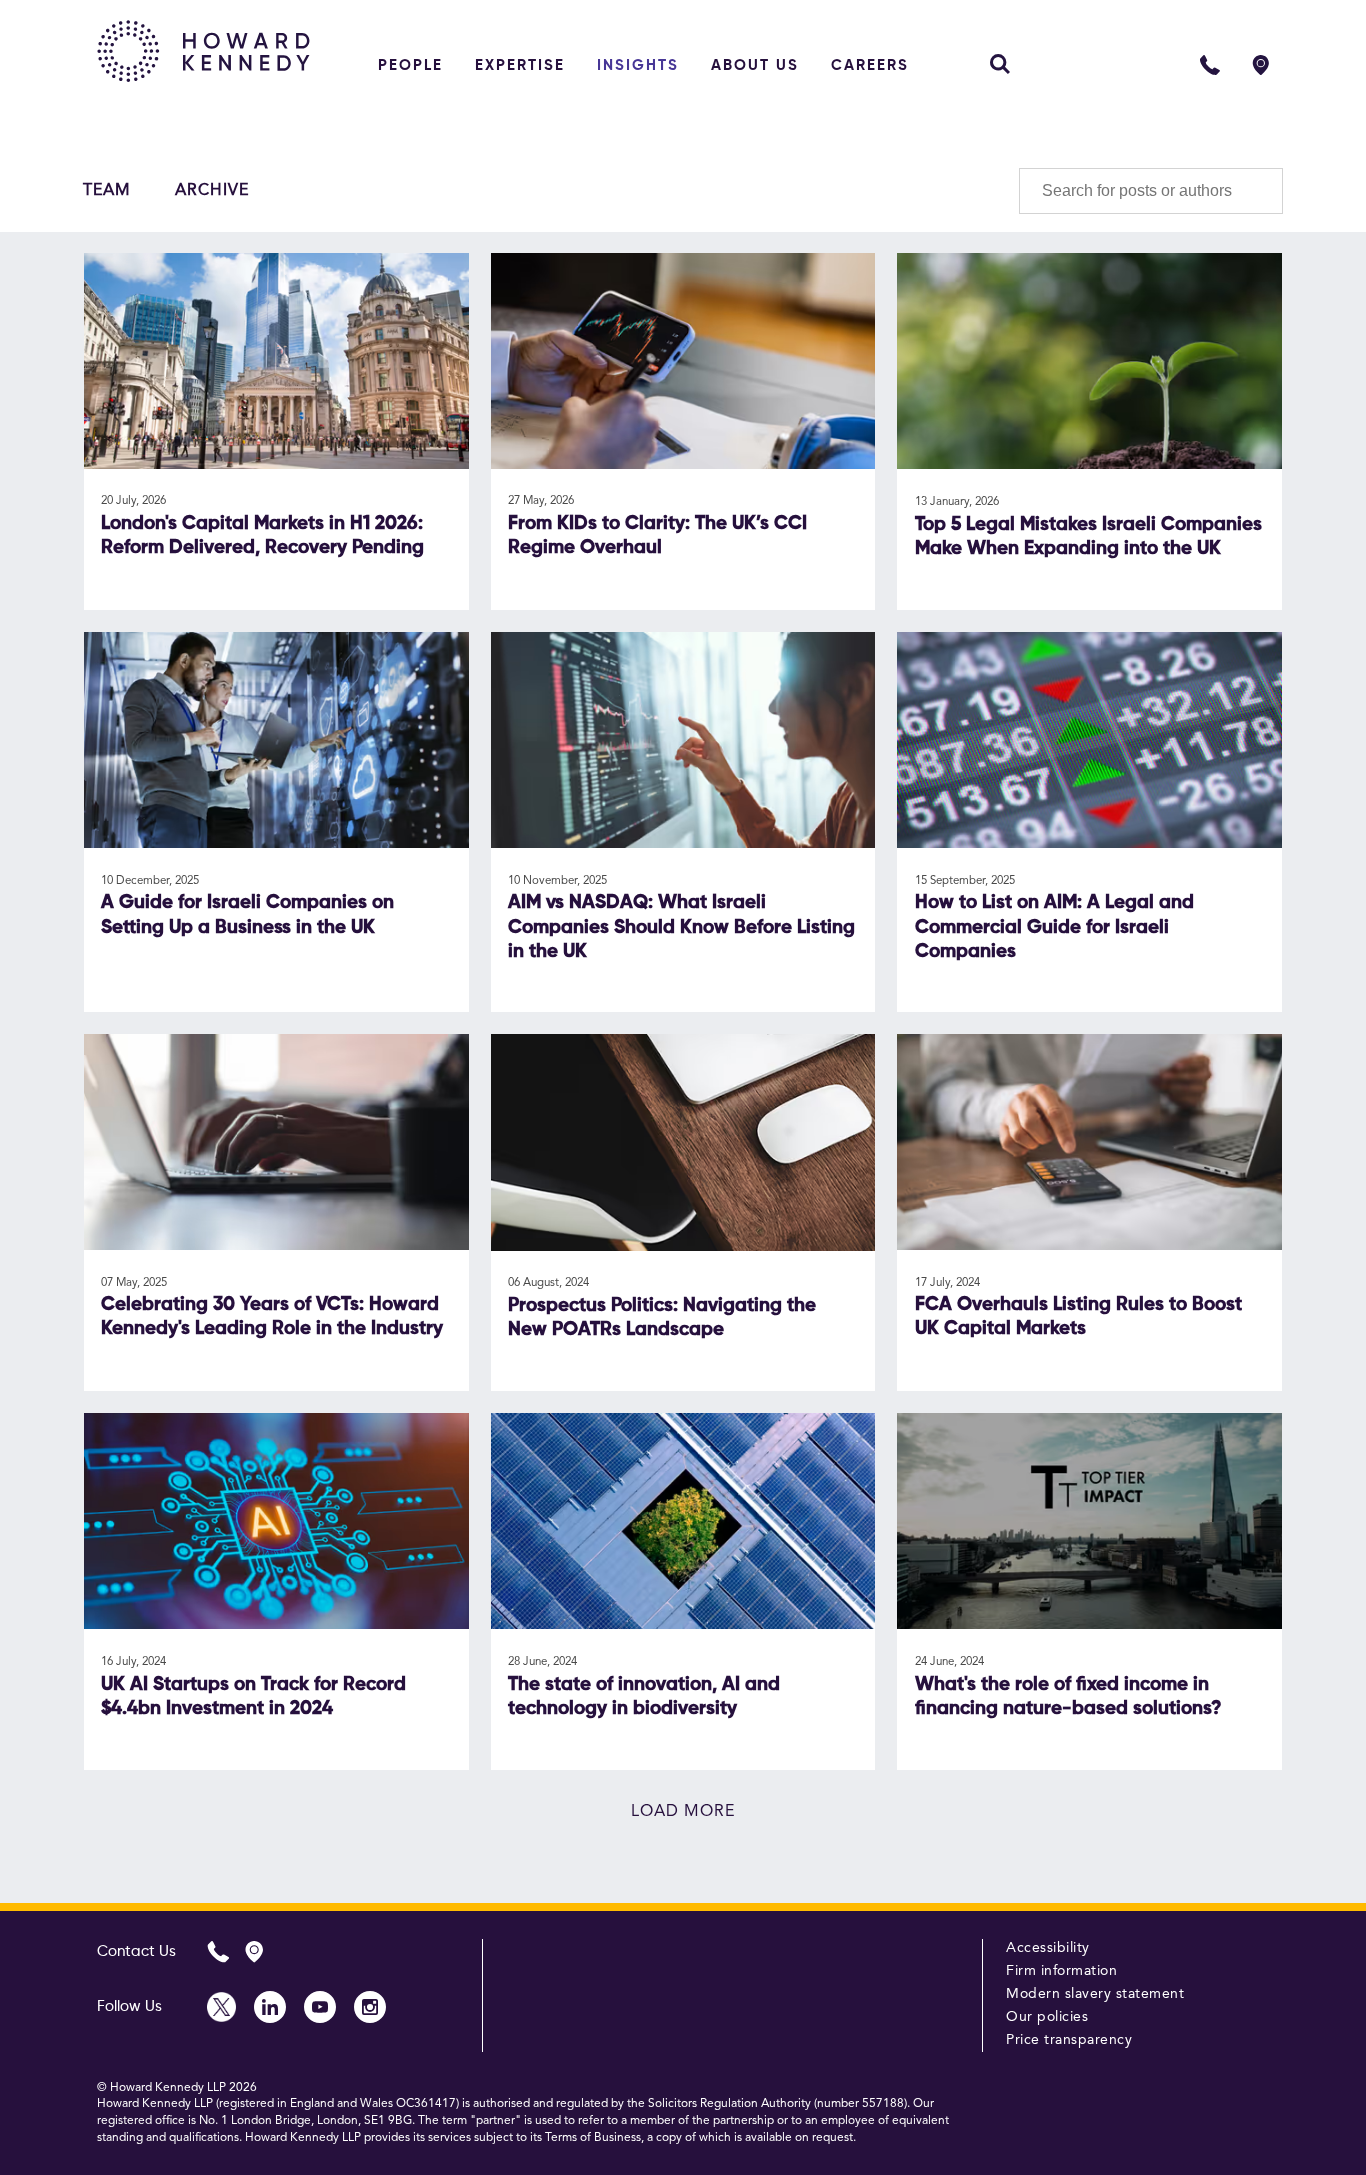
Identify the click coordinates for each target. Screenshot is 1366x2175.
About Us (755, 65)
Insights (638, 65)
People (410, 65)
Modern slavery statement (1095, 1994)
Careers (870, 65)
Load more (683, 1812)
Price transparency (1069, 2040)
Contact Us (136, 1951)
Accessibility (1048, 1948)
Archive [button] (212, 191)
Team (107, 191)
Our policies (1047, 2017)
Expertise (520, 65)
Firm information (1061, 1971)
